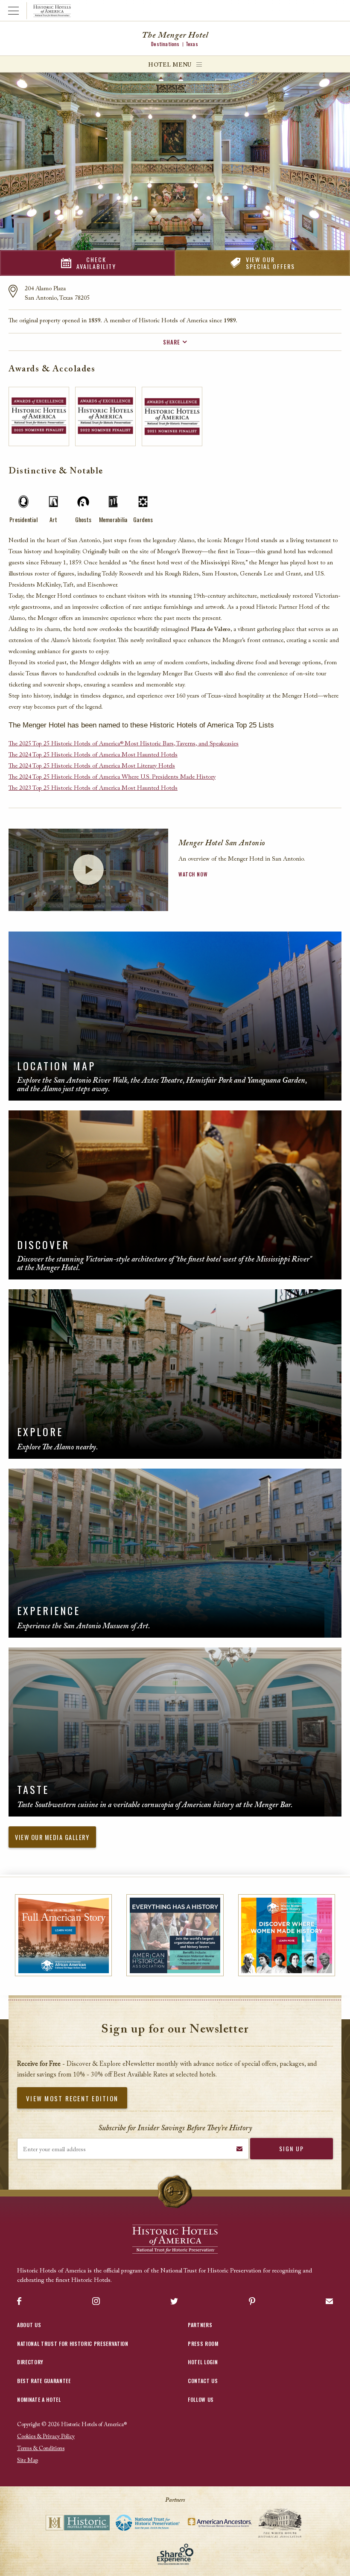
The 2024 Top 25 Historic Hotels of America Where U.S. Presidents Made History (112, 777)
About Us (29, 2325)
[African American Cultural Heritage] (63, 1935)
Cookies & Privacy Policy (46, 2437)
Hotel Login (203, 2362)
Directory (30, 2362)
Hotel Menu (170, 65)
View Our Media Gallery (52, 1837)
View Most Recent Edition (72, 2098)
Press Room (203, 2344)
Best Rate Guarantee (44, 2381)
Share (172, 342)
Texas (192, 44)
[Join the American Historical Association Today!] (175, 1935)
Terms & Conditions (41, 2449)
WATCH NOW (193, 874)
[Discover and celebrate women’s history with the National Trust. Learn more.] (287, 1935)
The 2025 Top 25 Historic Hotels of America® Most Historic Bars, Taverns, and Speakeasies (124, 744)
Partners (200, 2325)
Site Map (28, 2461)
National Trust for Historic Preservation (73, 2344)
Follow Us (201, 2399)
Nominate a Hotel (39, 2399)
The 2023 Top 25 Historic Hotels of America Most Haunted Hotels (93, 789)
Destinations (165, 44)
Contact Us (203, 2381)
